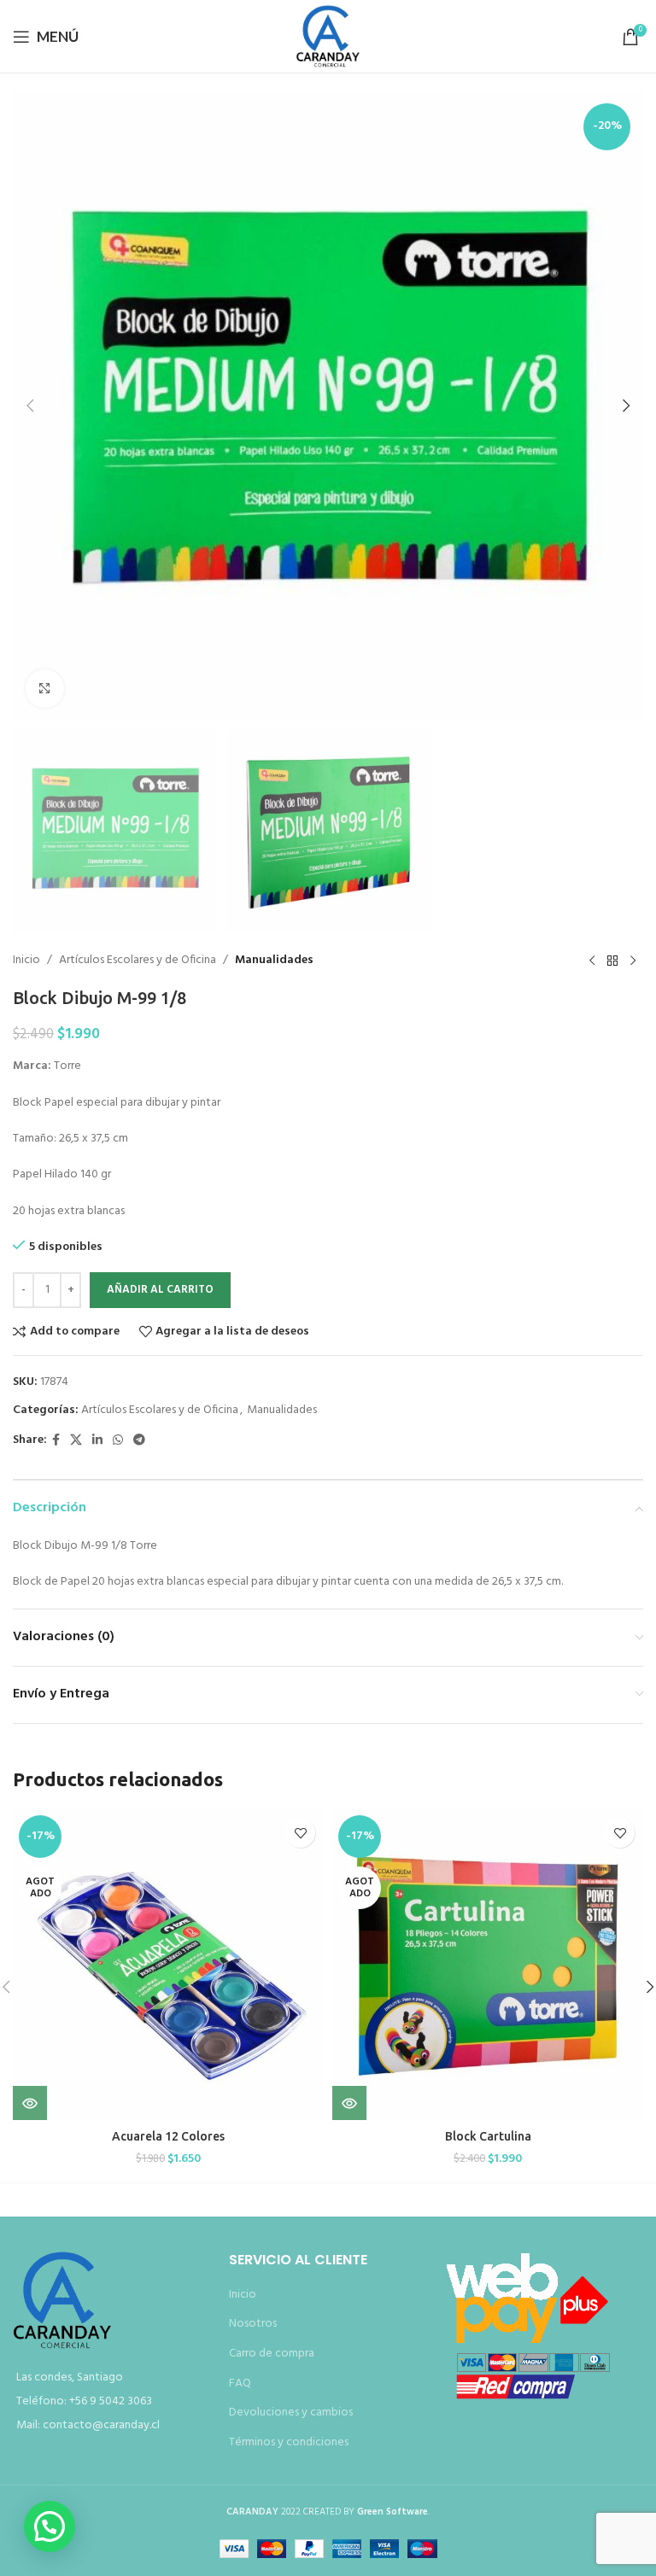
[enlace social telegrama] (139, 1441)
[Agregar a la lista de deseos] (300, 1833)
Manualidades (274, 961)
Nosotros (253, 2324)
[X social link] (76, 1441)
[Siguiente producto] (633, 961)
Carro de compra (272, 2354)
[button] (30, 406)
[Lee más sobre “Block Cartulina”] (349, 2103)
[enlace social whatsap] (118, 1441)
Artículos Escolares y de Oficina (138, 961)
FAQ (240, 2383)
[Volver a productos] (612, 961)
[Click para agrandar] (45, 689)
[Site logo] (328, 36)
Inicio (26, 961)
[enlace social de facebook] (56, 1441)
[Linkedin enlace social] (97, 1441)
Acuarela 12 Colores (168, 2136)
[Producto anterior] (592, 961)
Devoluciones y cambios (291, 2412)
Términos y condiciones (289, 2442)
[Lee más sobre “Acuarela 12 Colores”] (30, 2103)
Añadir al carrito (160, 1290)
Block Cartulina (488, 2136)
